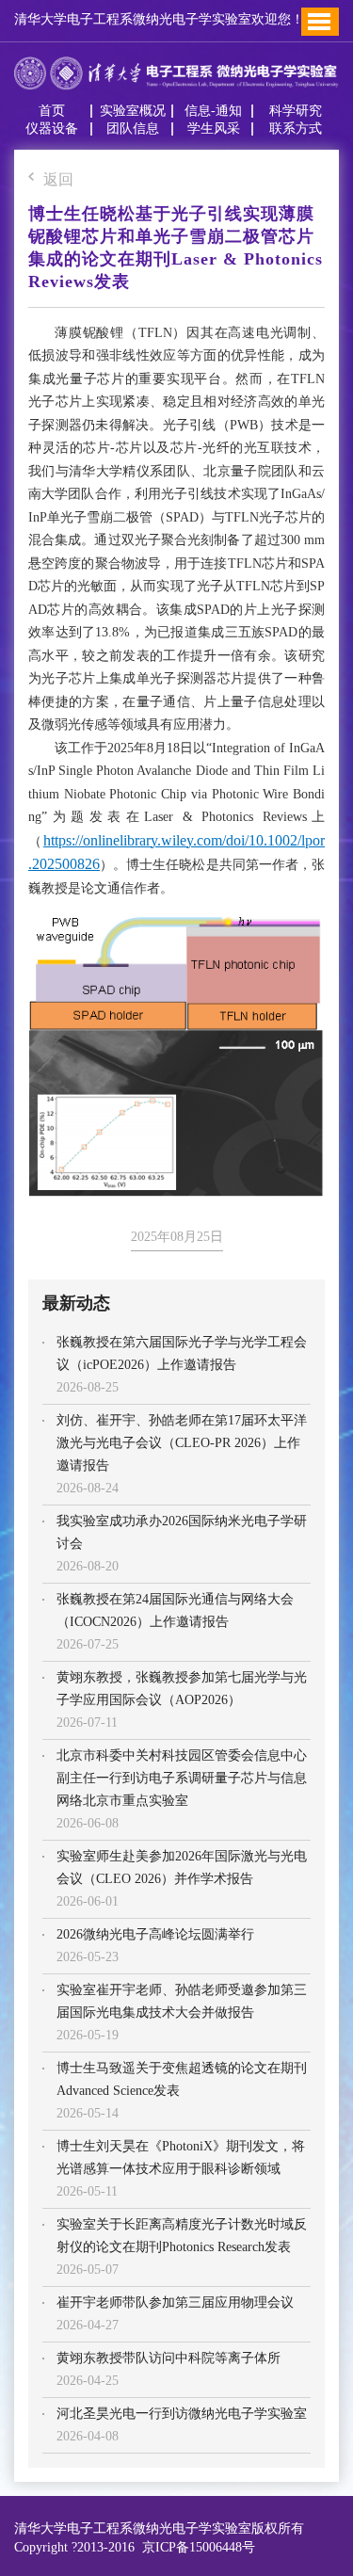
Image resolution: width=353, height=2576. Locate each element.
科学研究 (296, 111)
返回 (58, 180)
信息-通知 (213, 111)
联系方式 (296, 129)
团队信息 (133, 129)
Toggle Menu (319, 22)
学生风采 (214, 129)
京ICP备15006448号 (195, 2547)
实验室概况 (133, 111)
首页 (52, 111)
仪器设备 (52, 129)
